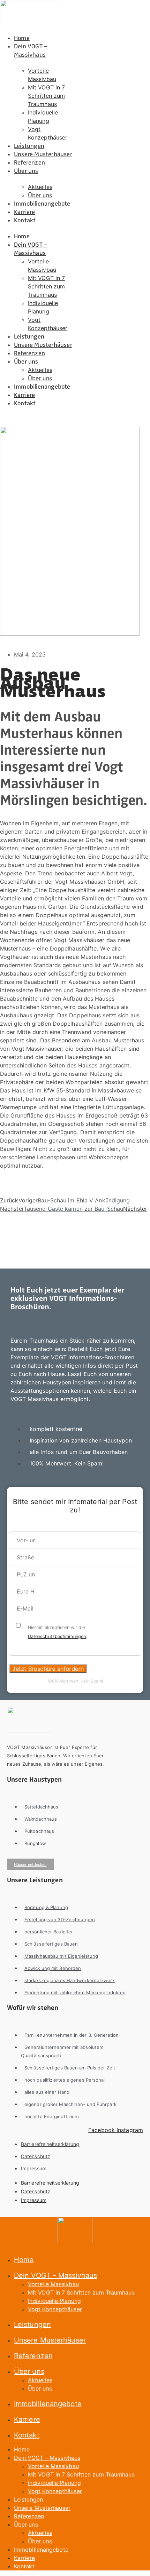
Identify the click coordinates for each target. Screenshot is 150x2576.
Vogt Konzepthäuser (55, 2309)
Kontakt (25, 220)
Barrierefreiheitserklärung (50, 2144)
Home (22, 38)
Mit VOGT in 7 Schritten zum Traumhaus (46, 96)
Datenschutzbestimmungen (57, 1636)
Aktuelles (40, 187)
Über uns (26, 171)
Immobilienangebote (42, 204)
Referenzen (29, 162)
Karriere (25, 212)
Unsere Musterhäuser (43, 154)
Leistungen (29, 146)
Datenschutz (36, 2156)
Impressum (34, 2168)
